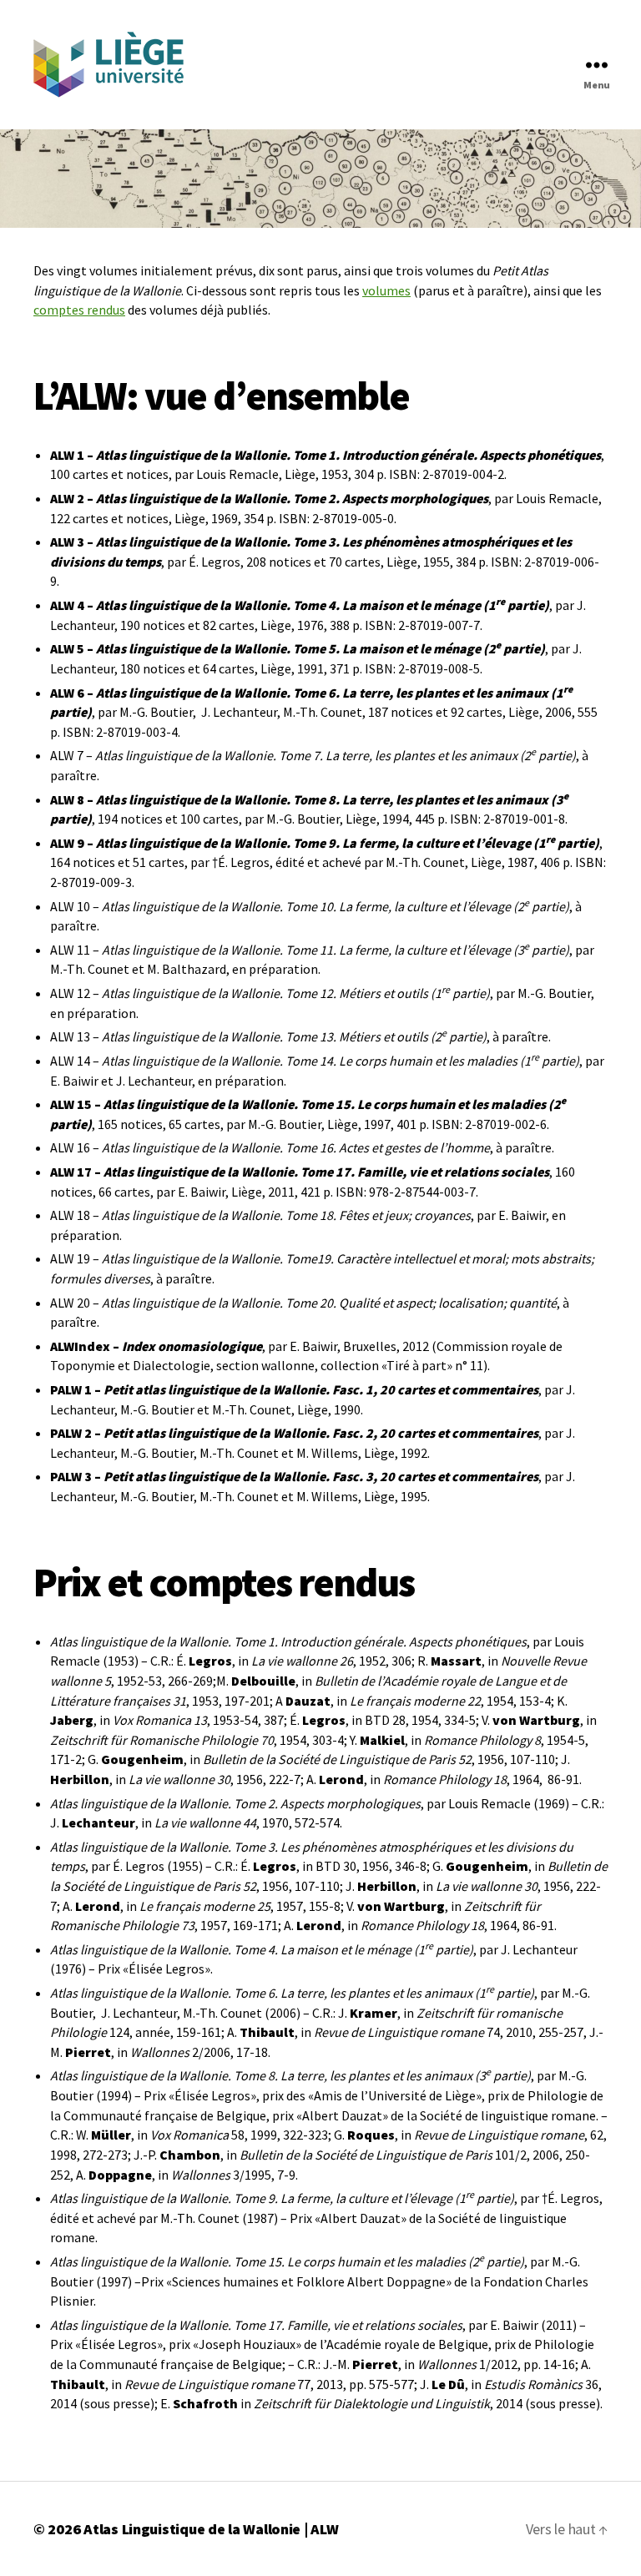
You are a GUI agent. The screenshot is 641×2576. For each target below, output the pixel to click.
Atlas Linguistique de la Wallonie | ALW (211, 2529)
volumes (386, 290)
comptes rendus (79, 310)
